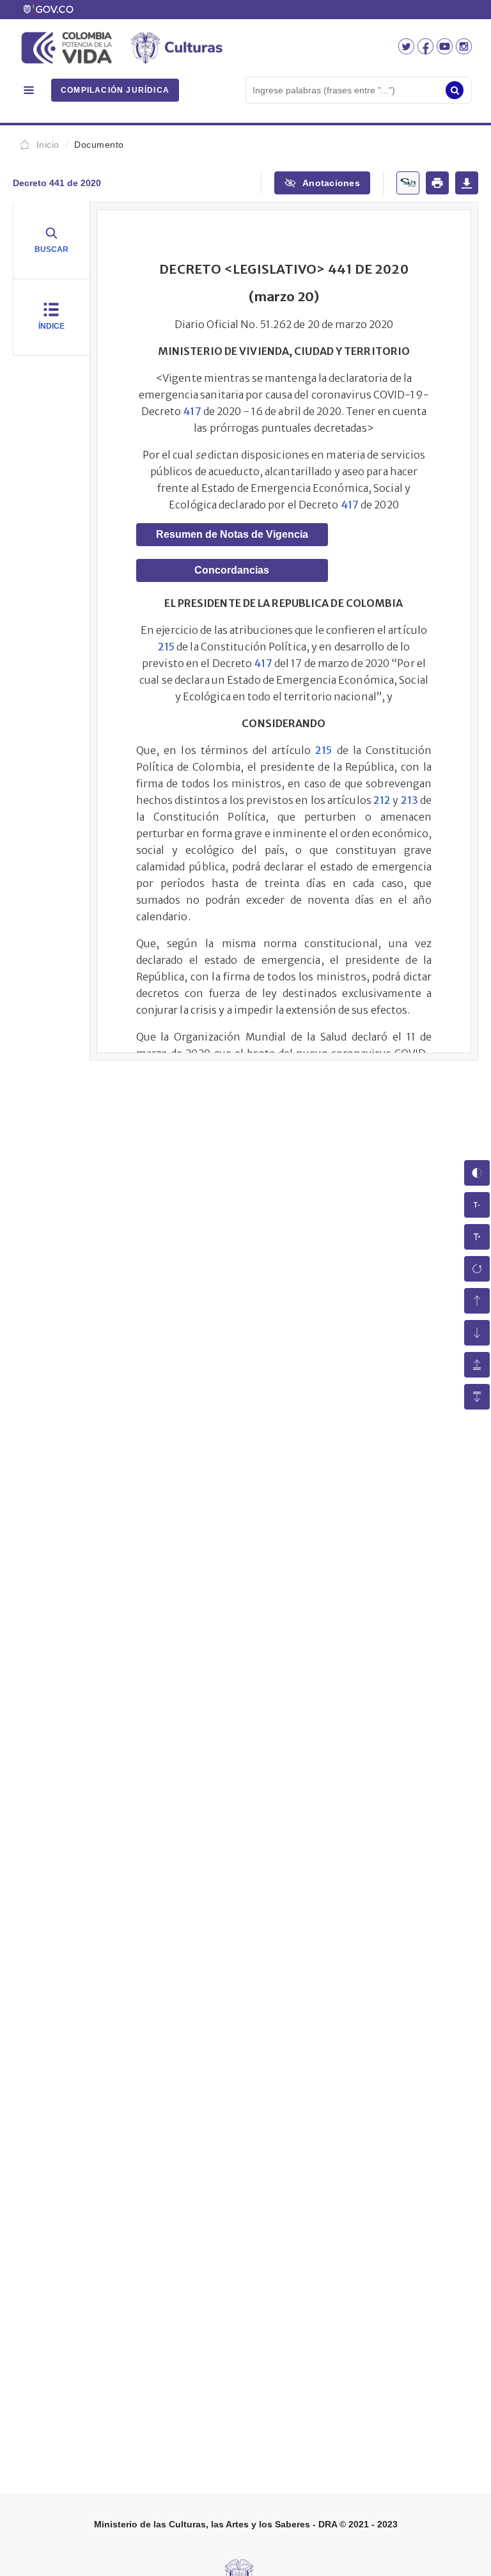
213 (409, 800)
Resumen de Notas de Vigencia (232, 534)
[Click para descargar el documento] (467, 183)
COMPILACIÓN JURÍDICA (115, 90)
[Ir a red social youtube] (446, 51)
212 (382, 800)
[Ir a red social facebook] (427, 51)
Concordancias (232, 570)
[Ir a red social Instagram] (464, 51)
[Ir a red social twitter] (408, 51)
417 (192, 411)
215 (166, 647)
